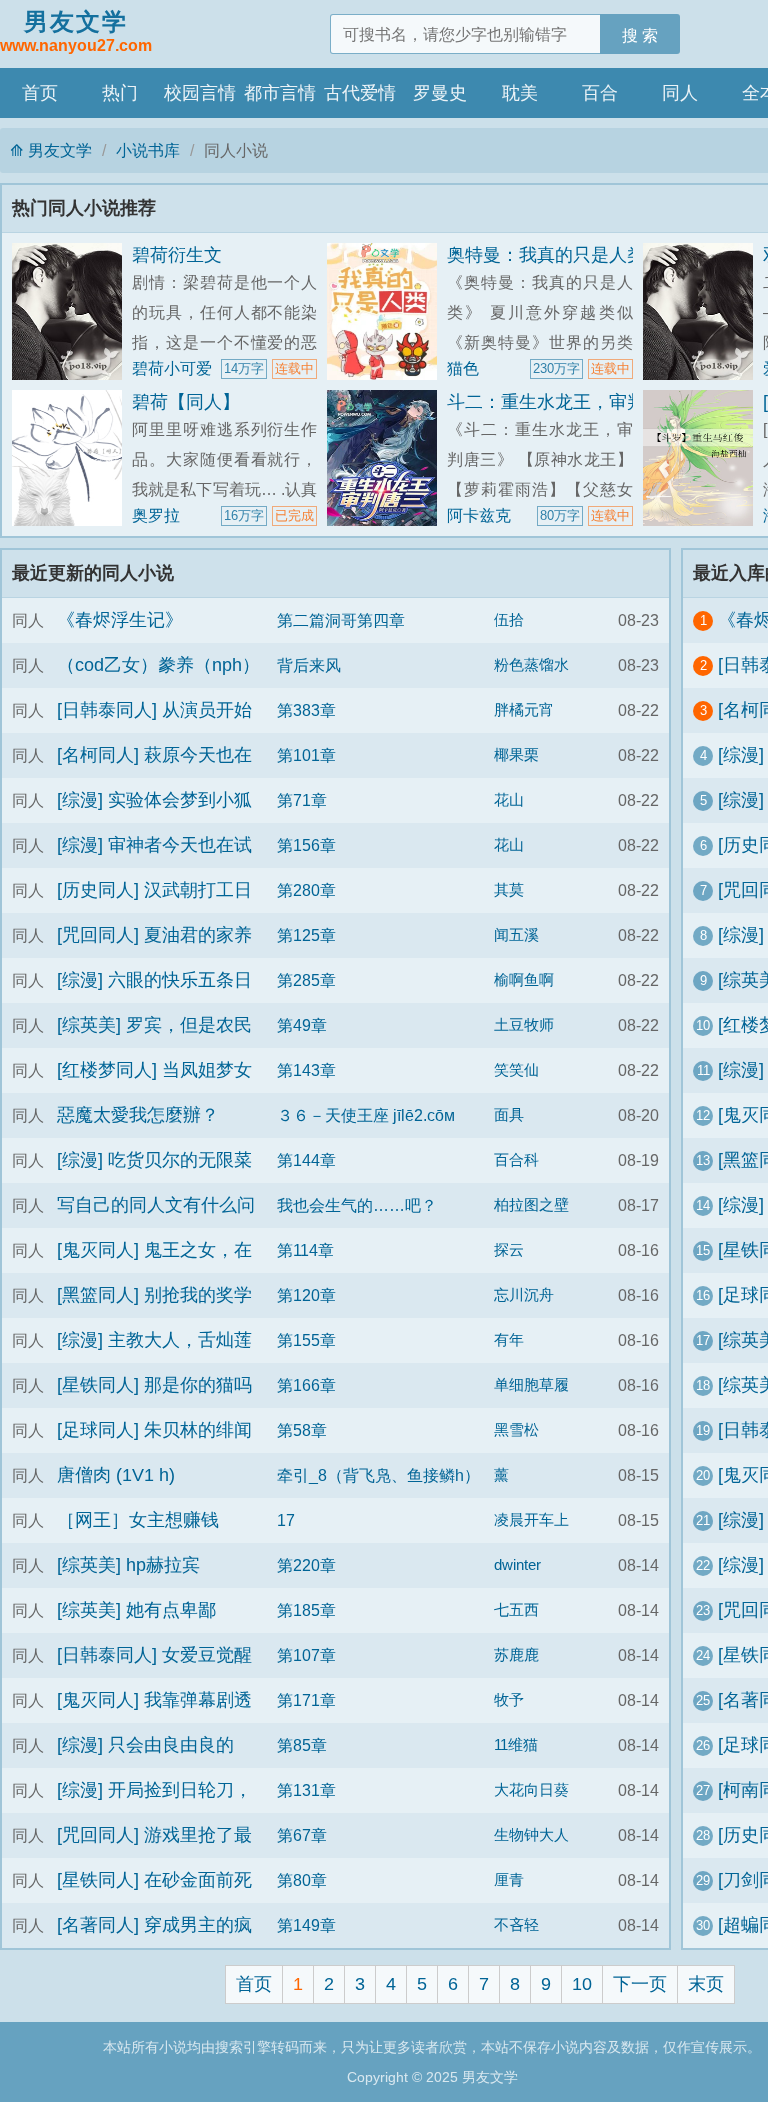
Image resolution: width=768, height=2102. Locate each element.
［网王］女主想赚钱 (138, 1520)
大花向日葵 (531, 1790)
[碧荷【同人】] (72, 458)
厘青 (509, 1880)
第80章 (302, 1880)
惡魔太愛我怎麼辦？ (138, 1115)
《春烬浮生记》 (120, 620)
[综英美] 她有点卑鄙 (136, 1610)
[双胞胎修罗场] (703, 311)
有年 (509, 1340)
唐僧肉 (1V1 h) (116, 1475)
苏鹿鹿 (516, 1655)
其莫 (509, 890)
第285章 (306, 980)
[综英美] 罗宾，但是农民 (154, 1025)
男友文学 (76, 31)
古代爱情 (360, 93)
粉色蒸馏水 (531, 665)
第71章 (302, 800)
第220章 (306, 1565)
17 (286, 1520)
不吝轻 (516, 1925)
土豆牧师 (524, 1025)
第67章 (302, 1835)
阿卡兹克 (479, 515)
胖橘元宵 (524, 710)
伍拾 (509, 620)
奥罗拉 (156, 515)
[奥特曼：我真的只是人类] (387, 311)
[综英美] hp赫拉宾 (128, 1565)
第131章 (306, 1790)
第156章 (306, 845)
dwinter (517, 1565)
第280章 (306, 890)
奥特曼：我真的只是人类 (546, 255)
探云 (509, 1250)
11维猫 (516, 1745)
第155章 (306, 1340)
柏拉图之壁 (531, 1205)
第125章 (306, 935)
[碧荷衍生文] (72, 311)
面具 (509, 1115)
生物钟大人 (531, 1835)
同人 (680, 93)
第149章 (306, 1925)
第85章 (302, 1745)
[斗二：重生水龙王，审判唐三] (387, 458)
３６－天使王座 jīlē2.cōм (366, 1115)
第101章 (306, 755)
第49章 (302, 1025)
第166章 (306, 1385)
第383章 (306, 710)
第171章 (306, 1700)
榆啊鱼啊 (524, 980)
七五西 (516, 1610)
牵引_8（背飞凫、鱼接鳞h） (378, 1475)
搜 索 (640, 35)
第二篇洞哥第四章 (341, 620)
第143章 (306, 1070)
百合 (600, 93)
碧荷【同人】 (186, 402)
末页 (706, 1984)
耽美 (520, 93)
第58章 (302, 1430)
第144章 (306, 1160)
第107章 (306, 1655)
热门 (120, 93)
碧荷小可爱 (172, 368)
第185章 (306, 1610)
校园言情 (200, 93)
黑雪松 (516, 1430)
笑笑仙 (516, 1070)
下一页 (640, 1984)
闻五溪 (516, 935)
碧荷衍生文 (177, 255)
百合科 (516, 1160)
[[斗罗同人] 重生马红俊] (703, 458)
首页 (40, 93)
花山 (509, 800)
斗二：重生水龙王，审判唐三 (564, 402)
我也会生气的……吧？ (357, 1205)
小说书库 (148, 150)
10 (582, 1984)
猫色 (463, 368)
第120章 (306, 1295)
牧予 (509, 1700)
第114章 (305, 1250)
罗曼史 (440, 93)
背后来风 (309, 665)
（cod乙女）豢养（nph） (158, 665)
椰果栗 (516, 755)
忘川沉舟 (524, 1295)
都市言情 (280, 93)
